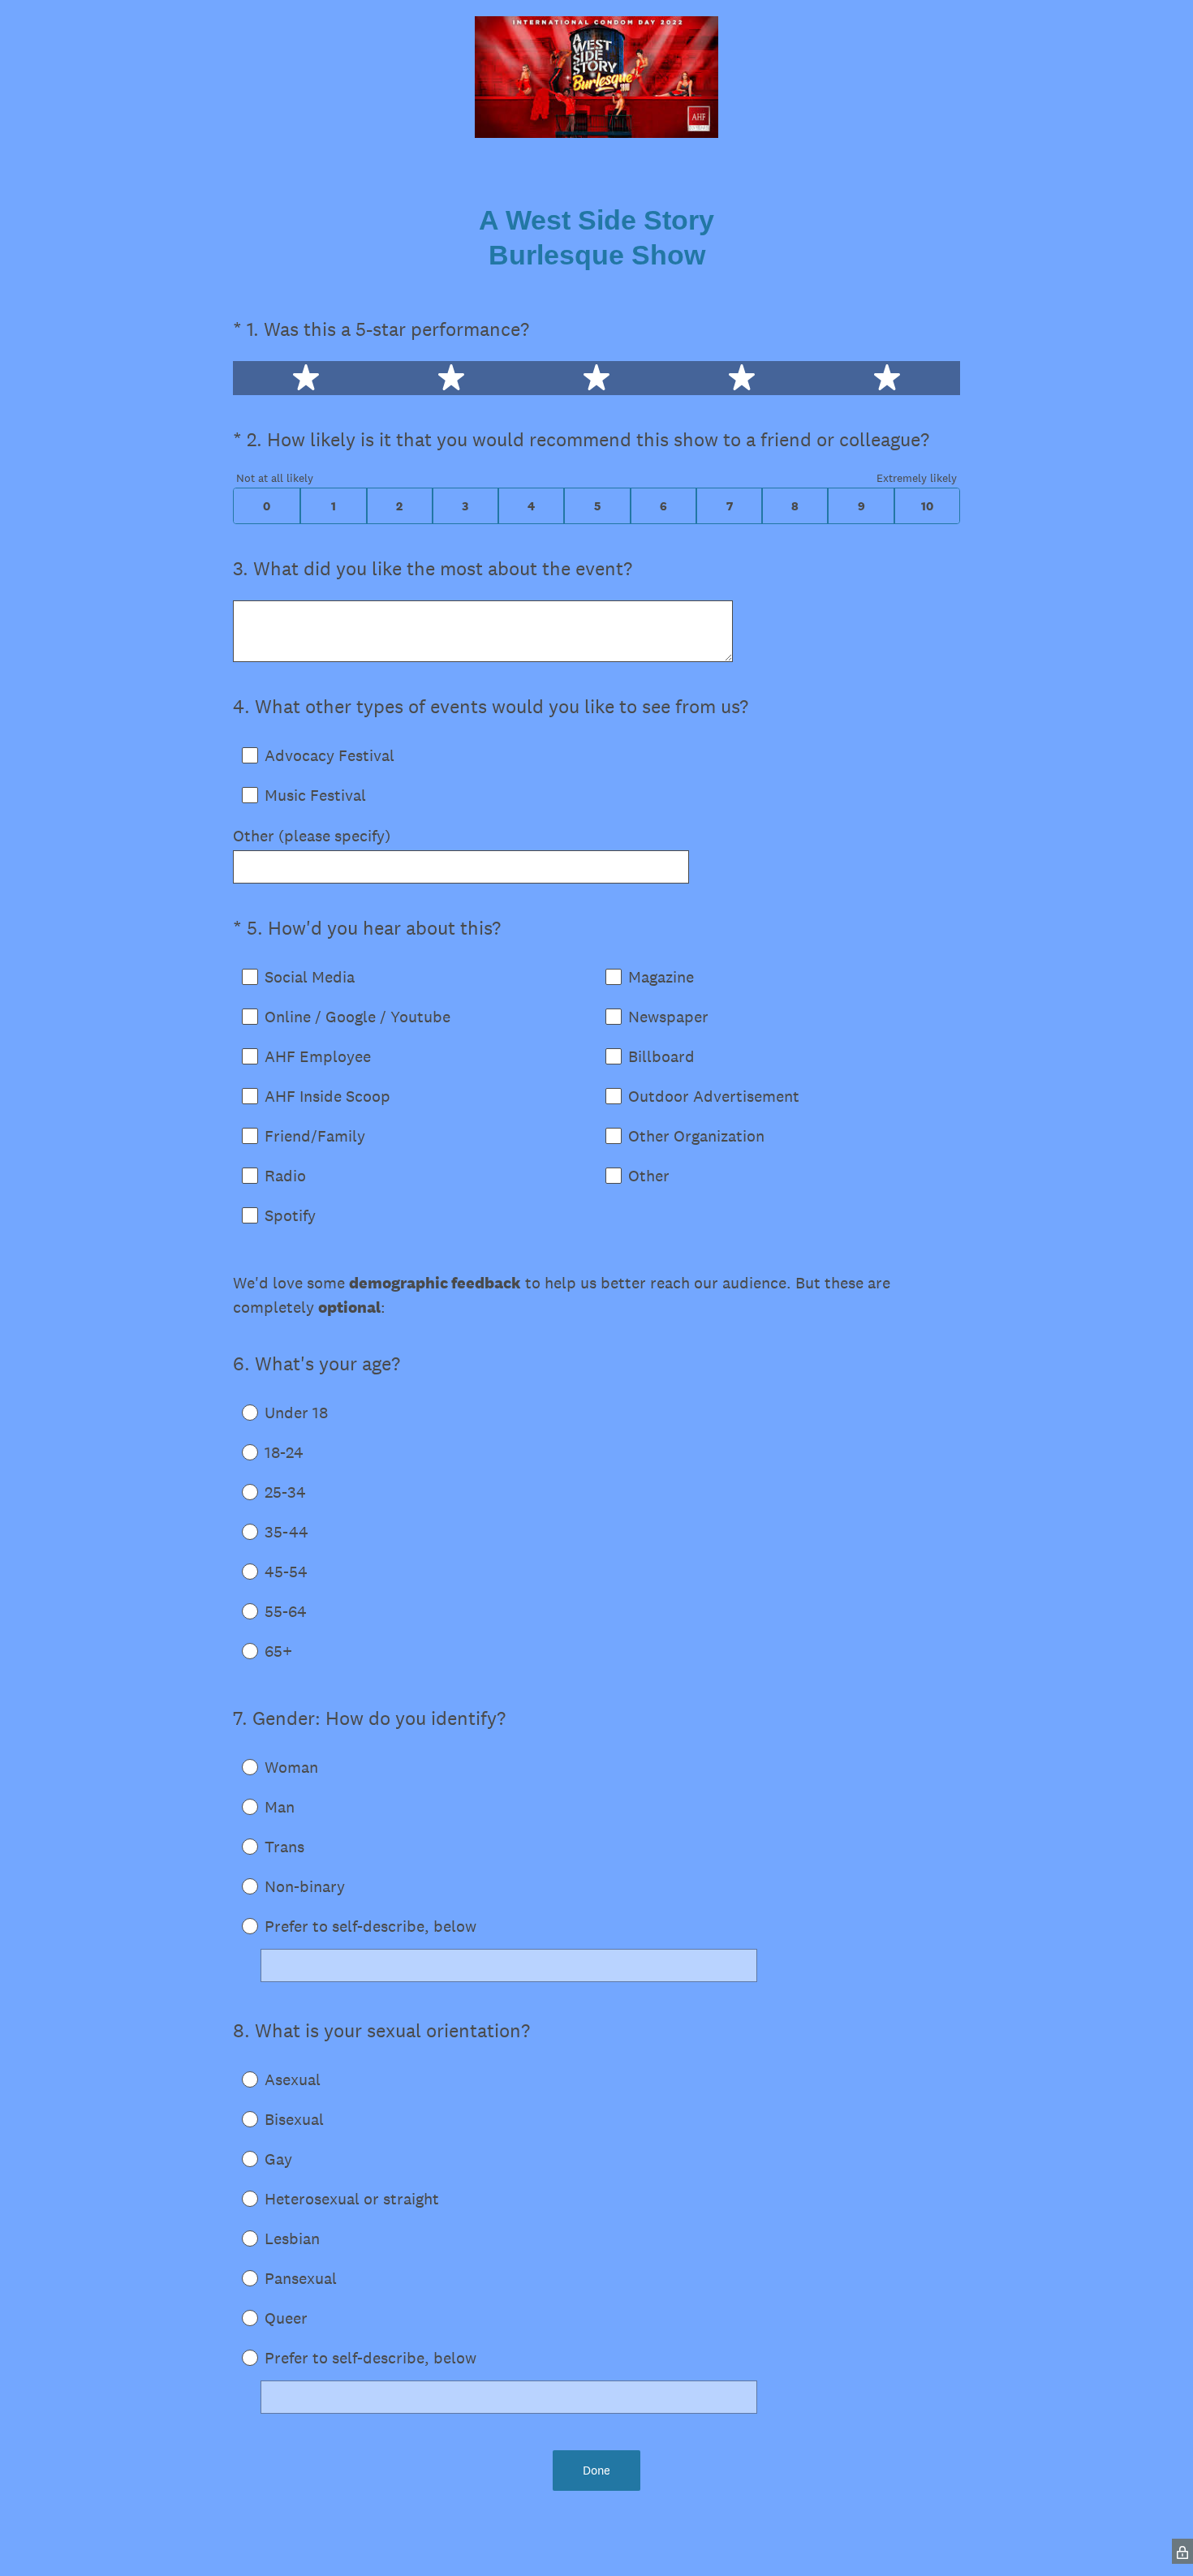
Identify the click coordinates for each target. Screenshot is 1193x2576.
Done (596, 2470)
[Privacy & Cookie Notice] (1182, 2551)
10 (927, 506)
